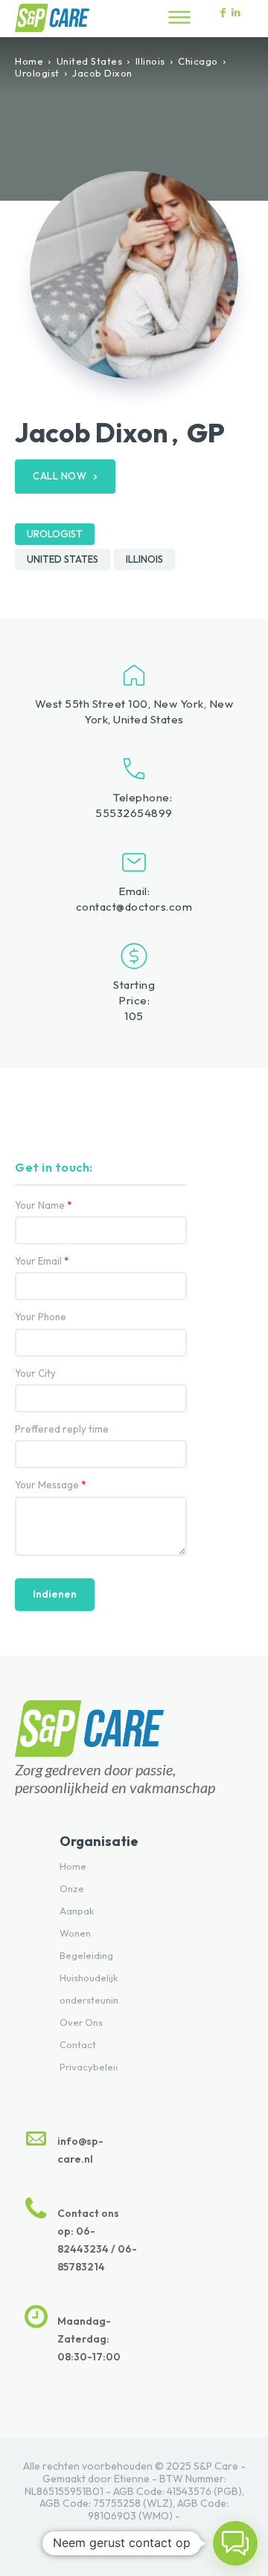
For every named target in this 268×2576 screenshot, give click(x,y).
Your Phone (41, 1317)
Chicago (198, 61)
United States (90, 61)
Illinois (150, 61)
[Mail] (165, 2538)
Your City (35, 1373)
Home (29, 61)
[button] (235, 2543)
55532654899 (134, 813)
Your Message (51, 1485)
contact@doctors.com (134, 907)
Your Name (44, 1205)
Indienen (55, 1594)
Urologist (37, 73)
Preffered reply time (62, 1429)
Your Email (42, 1261)
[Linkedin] (236, 13)
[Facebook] (103, 2538)
